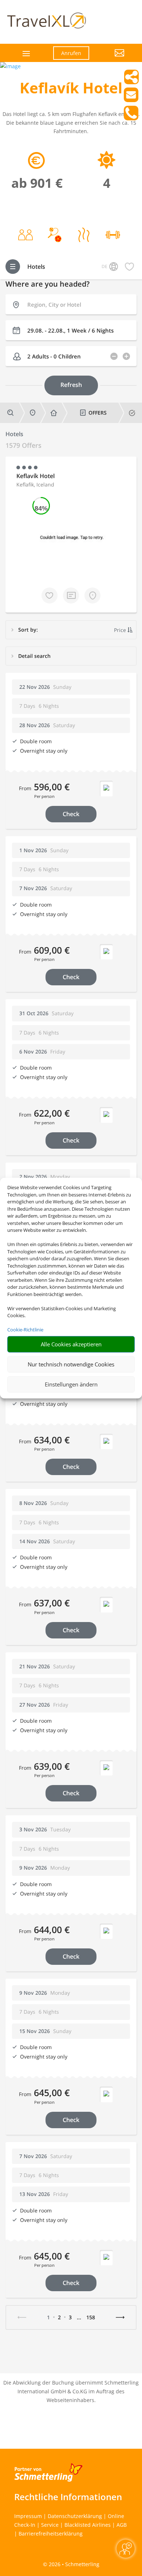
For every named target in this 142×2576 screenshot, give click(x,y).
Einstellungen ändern (71, 1384)
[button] (112, 58)
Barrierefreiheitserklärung (51, 2534)
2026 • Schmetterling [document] (73, 2564)
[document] (71, 90)
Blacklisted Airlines (88, 2525)
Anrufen (71, 53)
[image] (10, 66)
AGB (122, 2525)
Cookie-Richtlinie (25, 1330)
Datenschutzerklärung (75, 2516)
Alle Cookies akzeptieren (71, 1344)
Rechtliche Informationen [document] (68, 2497)
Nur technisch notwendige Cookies (71, 1364)
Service (50, 2525)
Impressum (28, 2516)
